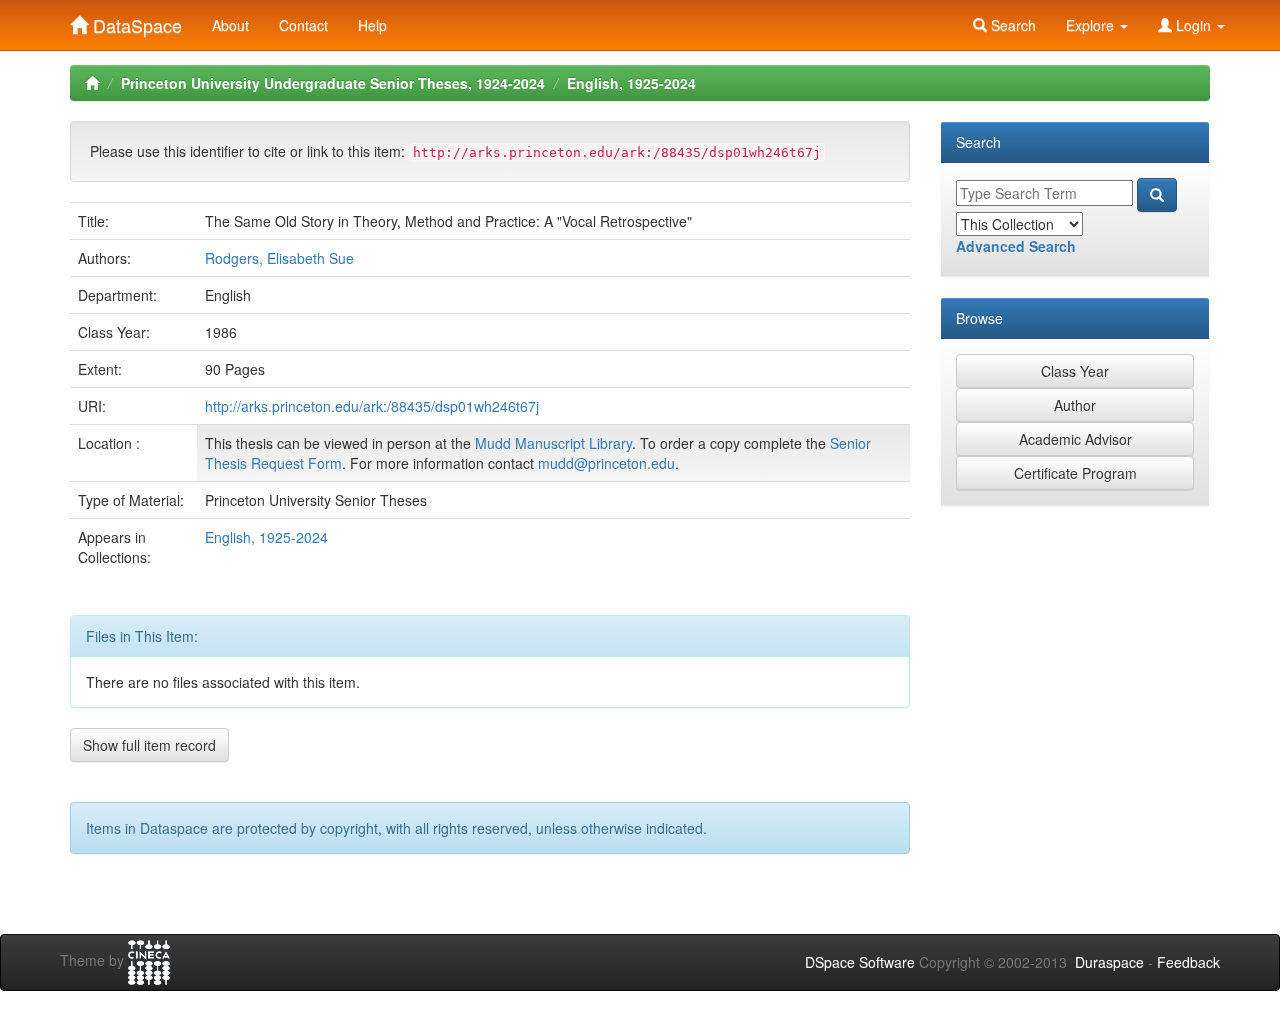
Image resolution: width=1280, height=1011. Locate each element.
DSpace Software (860, 962)
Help (372, 25)
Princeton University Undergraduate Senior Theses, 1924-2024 (333, 83)
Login (1193, 25)
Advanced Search (1016, 246)
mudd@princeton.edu (606, 463)
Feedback (1188, 962)
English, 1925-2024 (631, 83)
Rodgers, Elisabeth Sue (279, 258)
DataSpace (135, 21)
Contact (303, 25)
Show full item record (149, 745)
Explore (1092, 25)
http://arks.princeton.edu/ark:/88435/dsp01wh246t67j (372, 406)
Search (1011, 25)
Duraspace (1109, 962)
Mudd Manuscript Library (553, 443)
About (230, 25)
